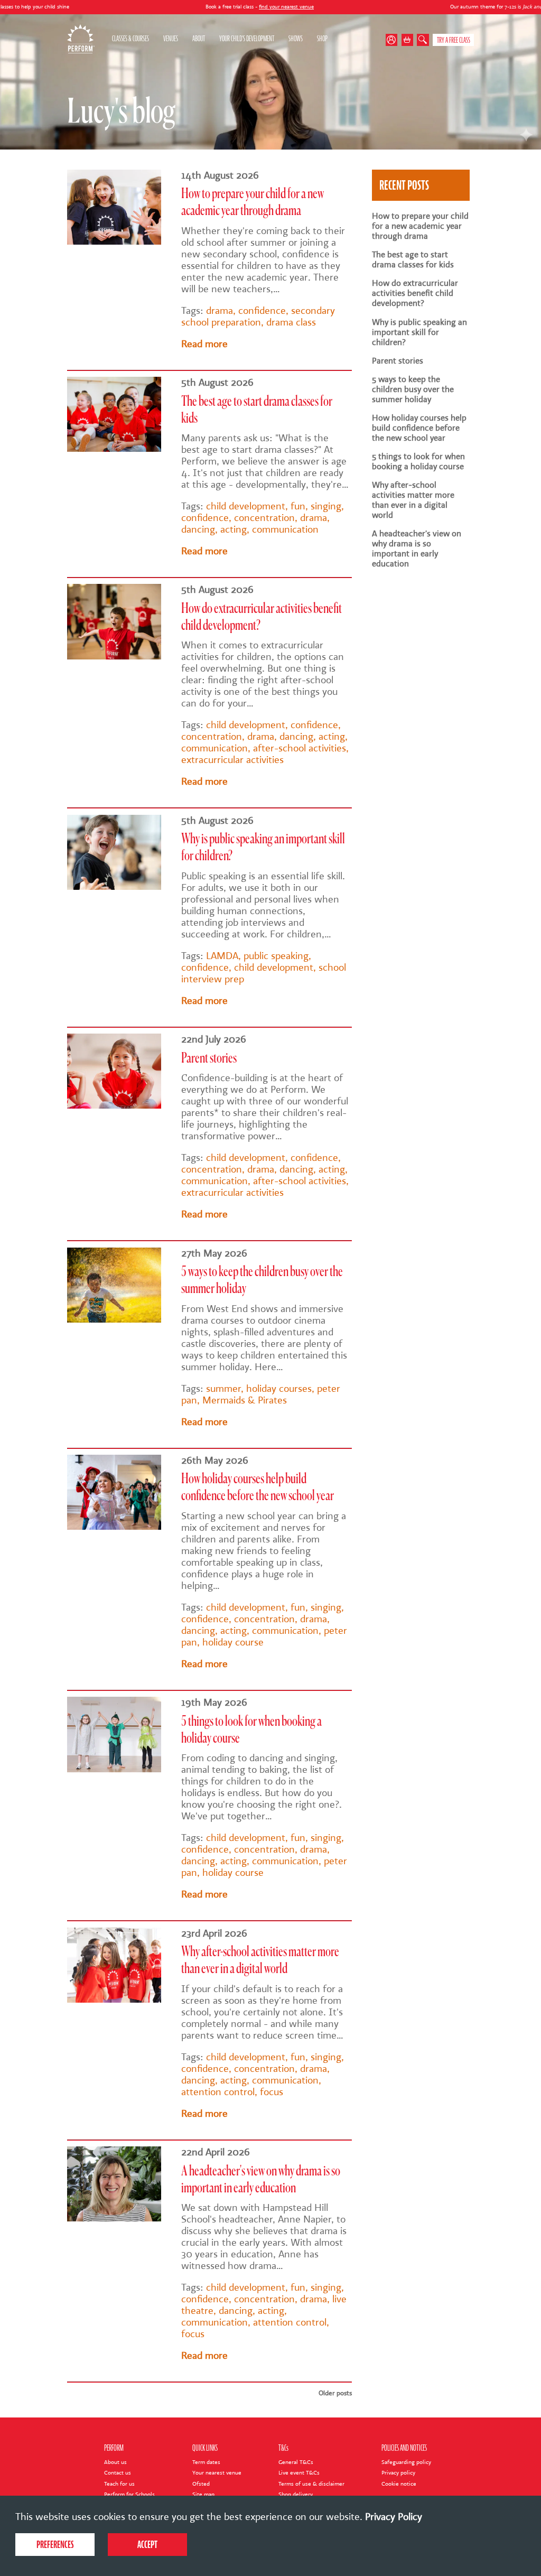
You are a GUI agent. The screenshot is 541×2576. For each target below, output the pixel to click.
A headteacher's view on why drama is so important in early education (417, 548)
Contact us (118, 2473)
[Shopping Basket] (408, 40)
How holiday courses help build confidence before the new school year (419, 428)
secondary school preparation (258, 317)
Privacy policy (398, 2473)
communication (285, 529)
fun (298, 506)
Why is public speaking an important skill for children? (419, 332)
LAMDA (222, 956)
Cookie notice (399, 2484)
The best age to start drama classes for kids (413, 259)
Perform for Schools (129, 2494)
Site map (203, 2494)
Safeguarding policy (406, 2462)
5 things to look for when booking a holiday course (418, 461)
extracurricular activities (232, 760)
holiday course (233, 1642)
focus (272, 2092)
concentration (264, 518)
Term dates (206, 2462)
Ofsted (201, 2484)
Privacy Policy (394, 2517)
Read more (204, 344)
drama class (291, 322)
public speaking (276, 956)
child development (246, 506)
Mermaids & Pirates (245, 1400)
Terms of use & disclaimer (311, 2484)
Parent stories (209, 1059)
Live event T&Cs (299, 2473)
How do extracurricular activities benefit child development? (415, 293)
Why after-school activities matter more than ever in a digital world (413, 500)
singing (326, 506)
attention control (218, 2092)
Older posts (335, 2393)
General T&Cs (296, 2462)
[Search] (423, 40)
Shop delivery (296, 2494)
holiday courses (279, 1389)
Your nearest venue (217, 2473)
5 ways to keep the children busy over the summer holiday (413, 389)
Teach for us (119, 2484)
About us (115, 2462)
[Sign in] (394, 40)
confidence (262, 311)
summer (223, 1389)
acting (234, 529)
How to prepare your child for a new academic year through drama (420, 226)
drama (220, 311)
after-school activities (300, 748)
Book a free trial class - (180, 7)
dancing (198, 529)
